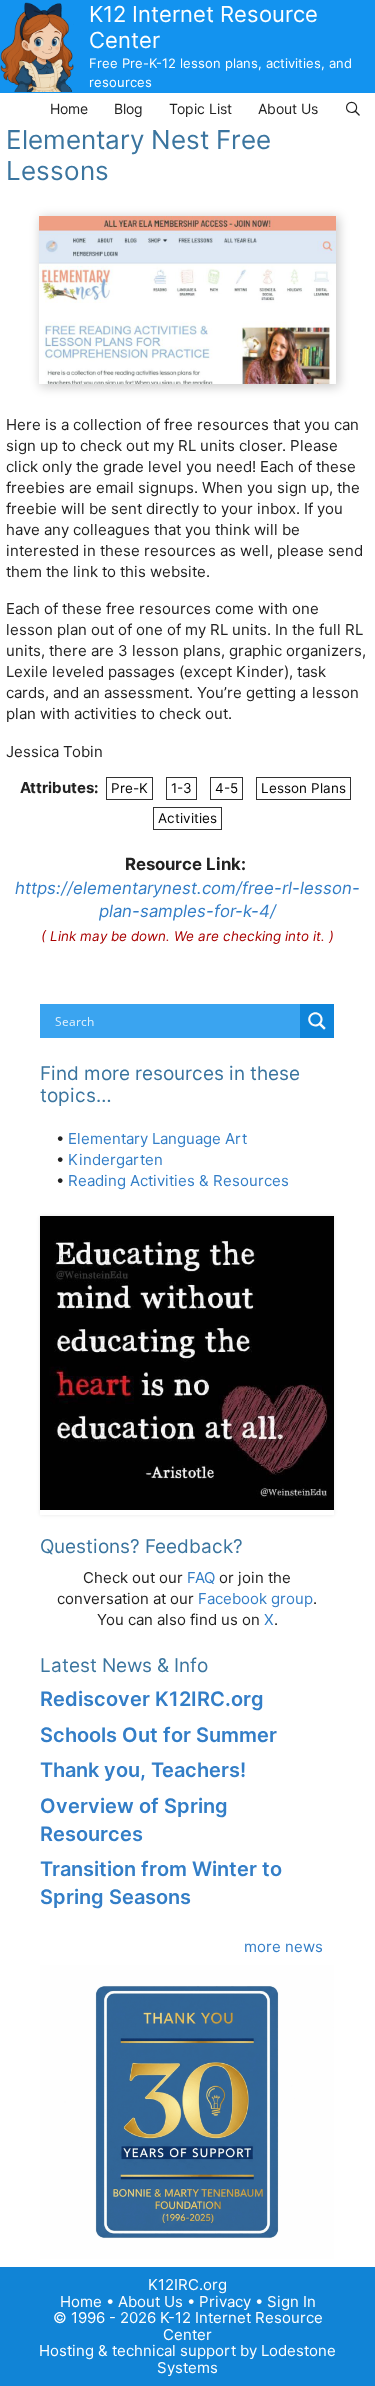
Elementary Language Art (157, 1138)
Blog (128, 108)
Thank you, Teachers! (143, 1770)
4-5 (226, 788)
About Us (288, 108)
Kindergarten (115, 1159)
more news (283, 1946)
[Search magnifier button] (317, 1021)
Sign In (291, 2301)
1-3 (181, 788)
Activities (187, 818)
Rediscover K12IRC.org (152, 1699)
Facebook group (255, 1598)
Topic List (200, 108)
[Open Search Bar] (353, 108)
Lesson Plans (303, 788)
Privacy (225, 2301)
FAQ (201, 1577)
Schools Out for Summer (158, 1735)
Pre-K (129, 788)
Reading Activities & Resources (178, 1180)
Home (69, 108)
